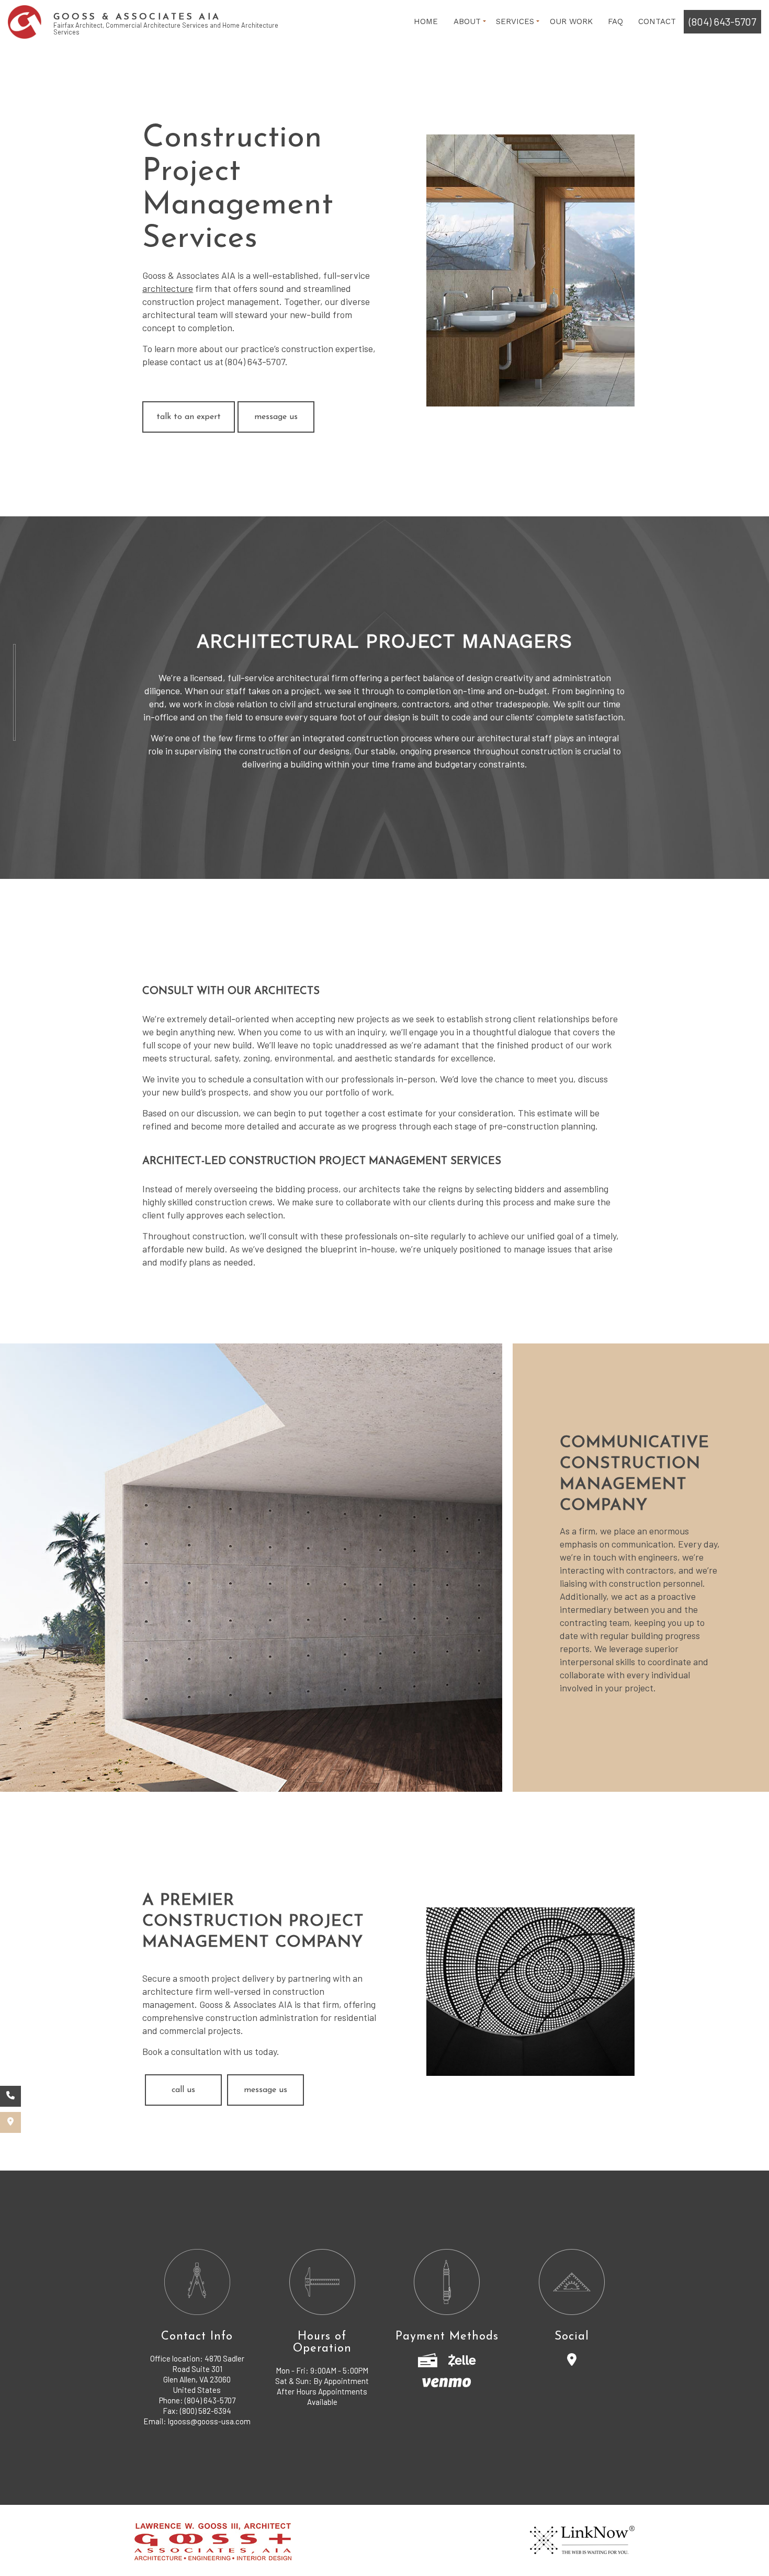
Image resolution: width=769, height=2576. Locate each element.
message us (276, 417)
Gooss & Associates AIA (137, 17)
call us (183, 2090)
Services (515, 21)
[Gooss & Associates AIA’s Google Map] (10, 2122)
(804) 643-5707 (722, 21)
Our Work (571, 21)
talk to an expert (189, 417)
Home (426, 21)
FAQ (615, 21)
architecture (168, 288)
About (467, 21)
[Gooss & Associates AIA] (25, 21)
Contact (657, 21)
